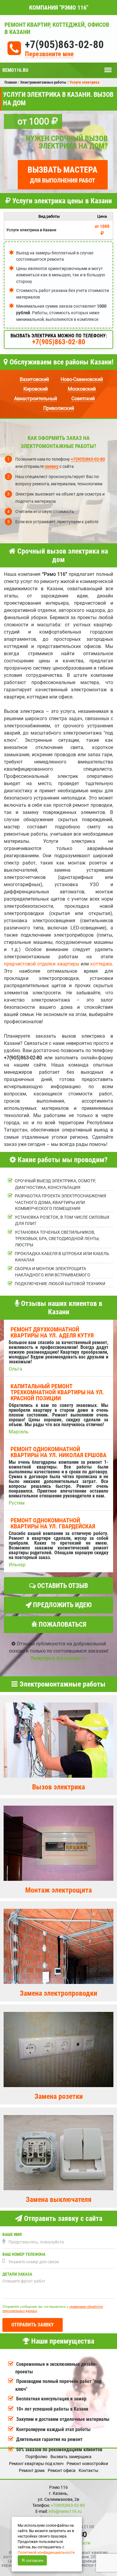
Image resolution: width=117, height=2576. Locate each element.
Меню (108, 67)
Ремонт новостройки (87, 2464)
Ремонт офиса (62, 2470)
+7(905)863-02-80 (64, 45)
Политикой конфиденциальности (46, 2553)
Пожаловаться (62, 1624)
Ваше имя (12, 2235)
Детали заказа (17, 2274)
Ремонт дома (32, 2470)
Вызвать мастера (63, 174)
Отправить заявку (33, 2325)
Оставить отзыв (62, 1586)
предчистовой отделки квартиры (42, 964)
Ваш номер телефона (24, 2254)
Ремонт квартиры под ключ (36, 2464)
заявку (52, 466)
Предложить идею (62, 1605)
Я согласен (33, 2560)
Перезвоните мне (49, 54)
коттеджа (101, 964)
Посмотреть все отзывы (56, 1658)
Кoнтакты (88, 2470)
